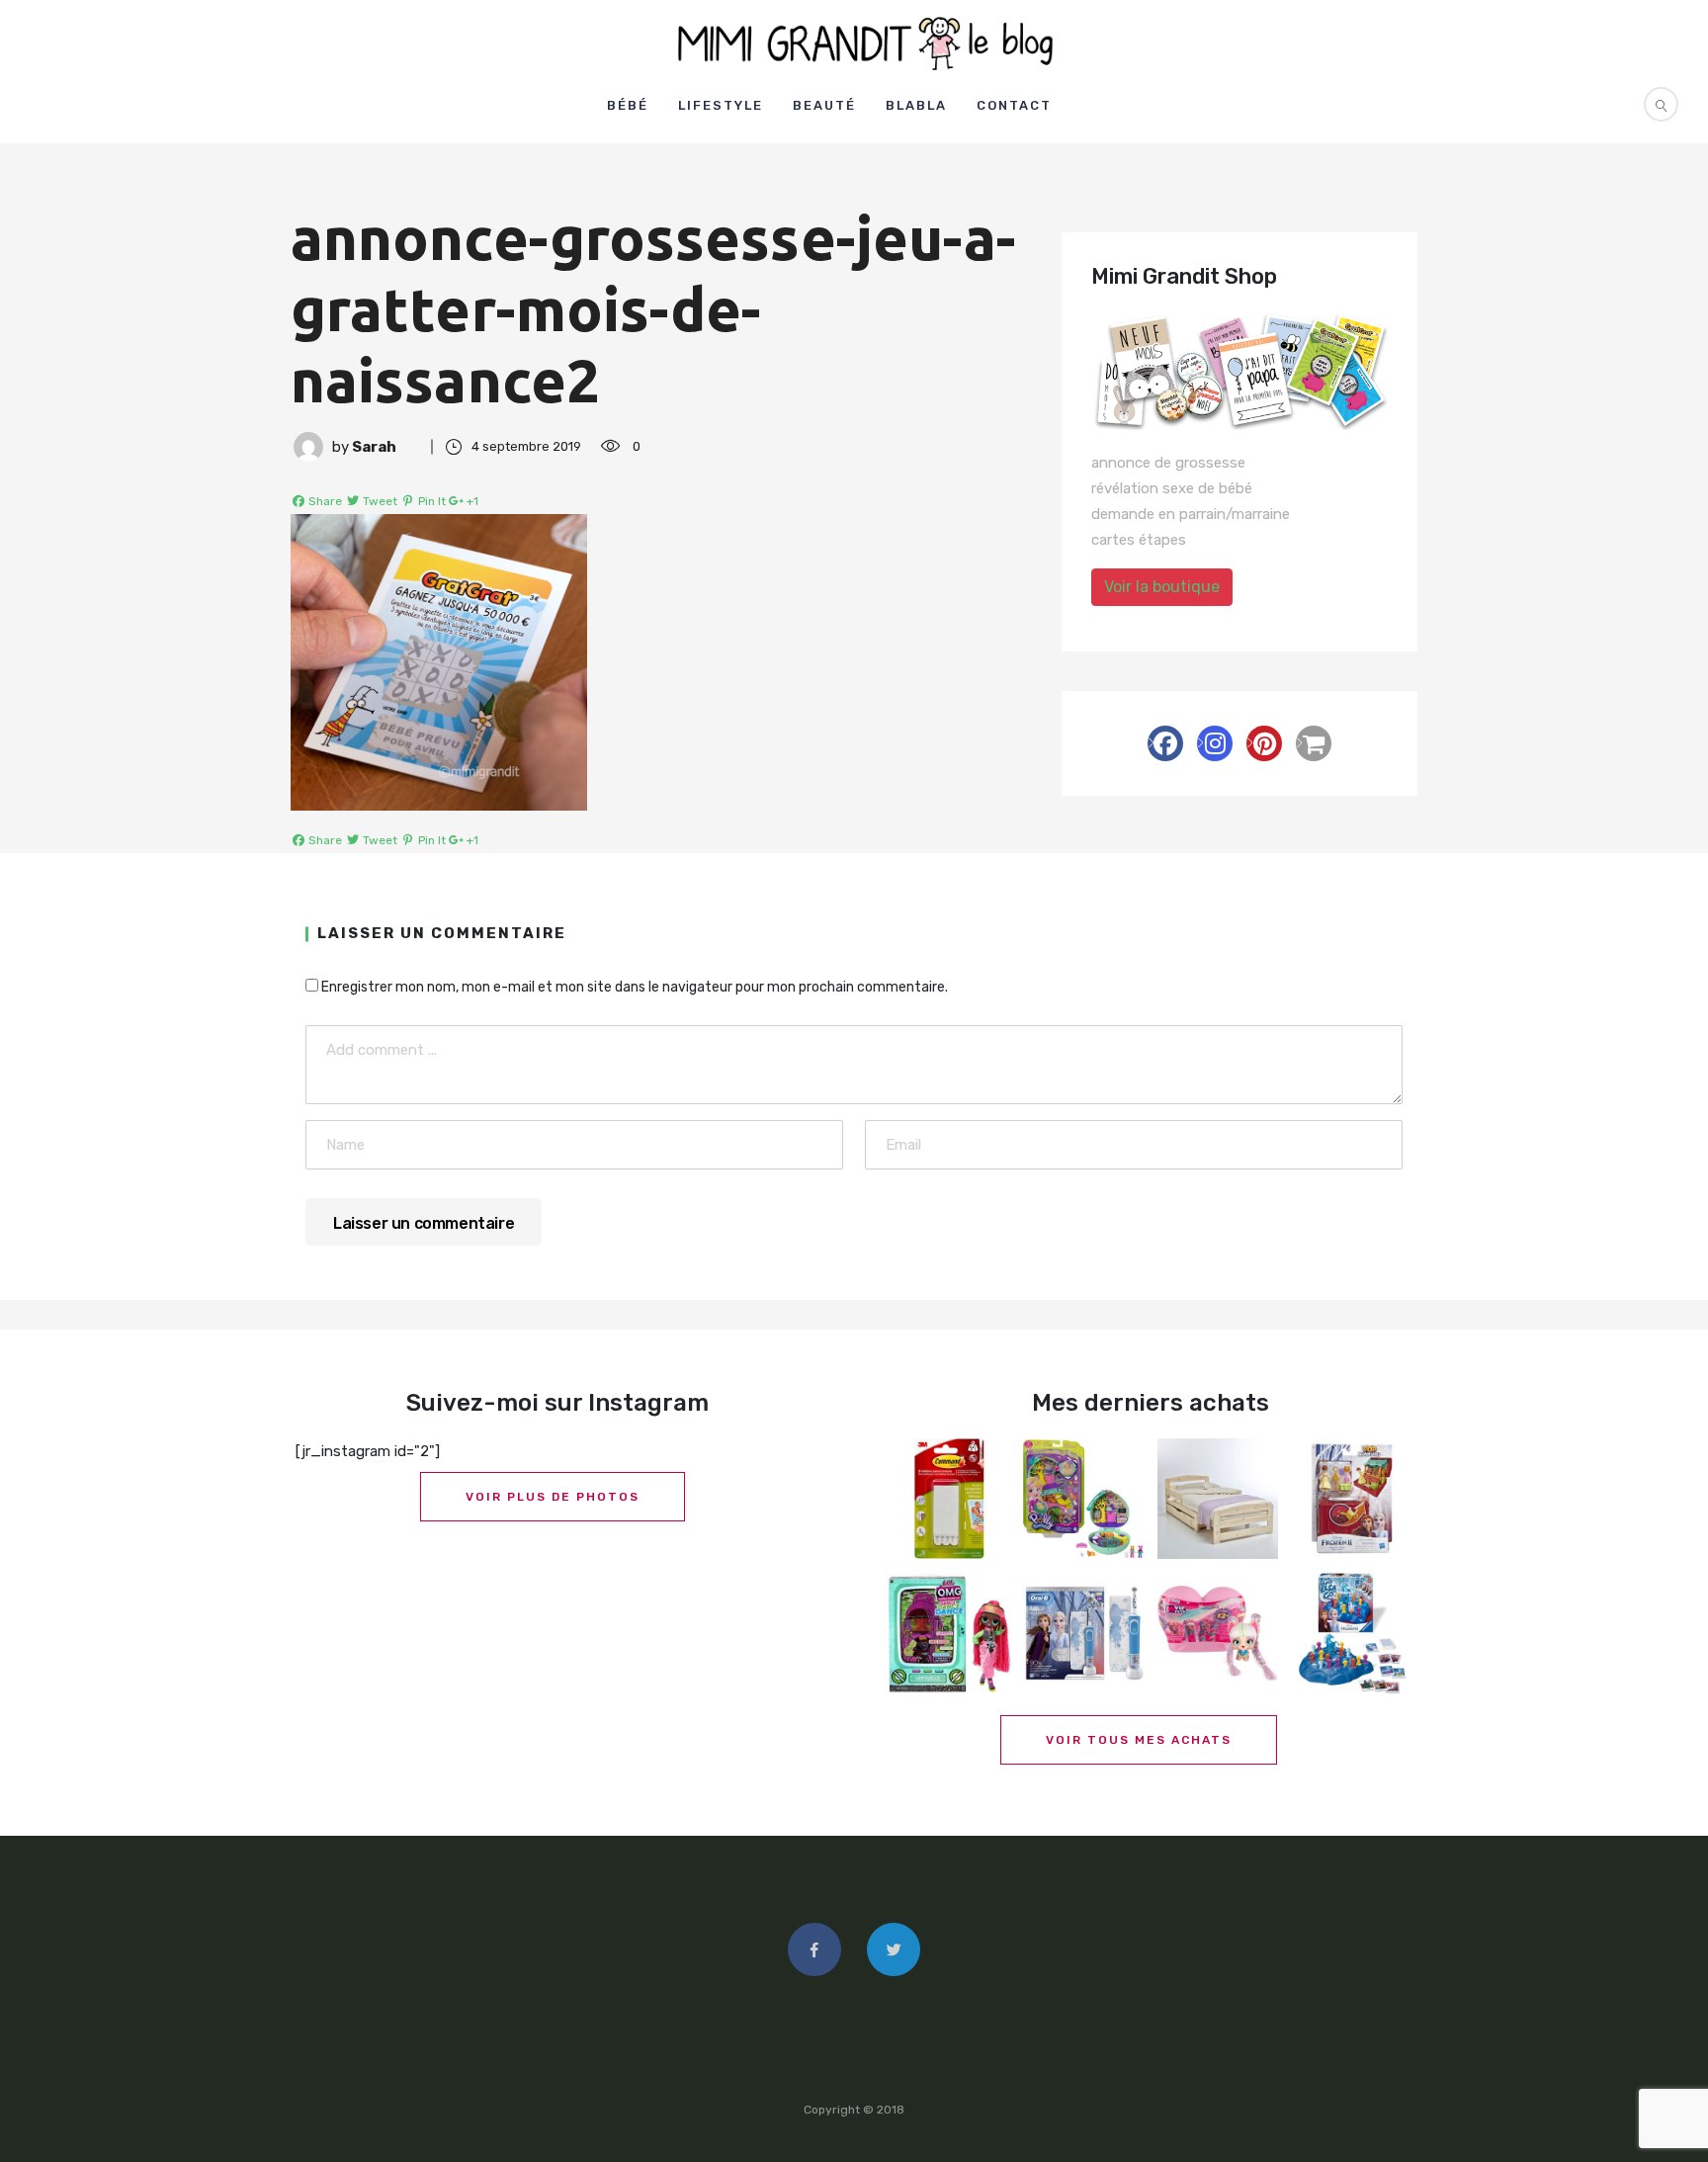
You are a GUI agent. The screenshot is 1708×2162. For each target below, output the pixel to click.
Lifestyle (721, 105)
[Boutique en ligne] (1314, 743)
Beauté (824, 105)
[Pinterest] (1264, 743)
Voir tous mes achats (1139, 1740)
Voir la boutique (1162, 587)
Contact (1014, 105)
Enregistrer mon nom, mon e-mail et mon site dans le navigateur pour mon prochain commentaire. (635, 987)
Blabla (916, 105)
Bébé (628, 105)
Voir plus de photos (553, 1497)
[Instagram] (1215, 743)
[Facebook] (1165, 743)
